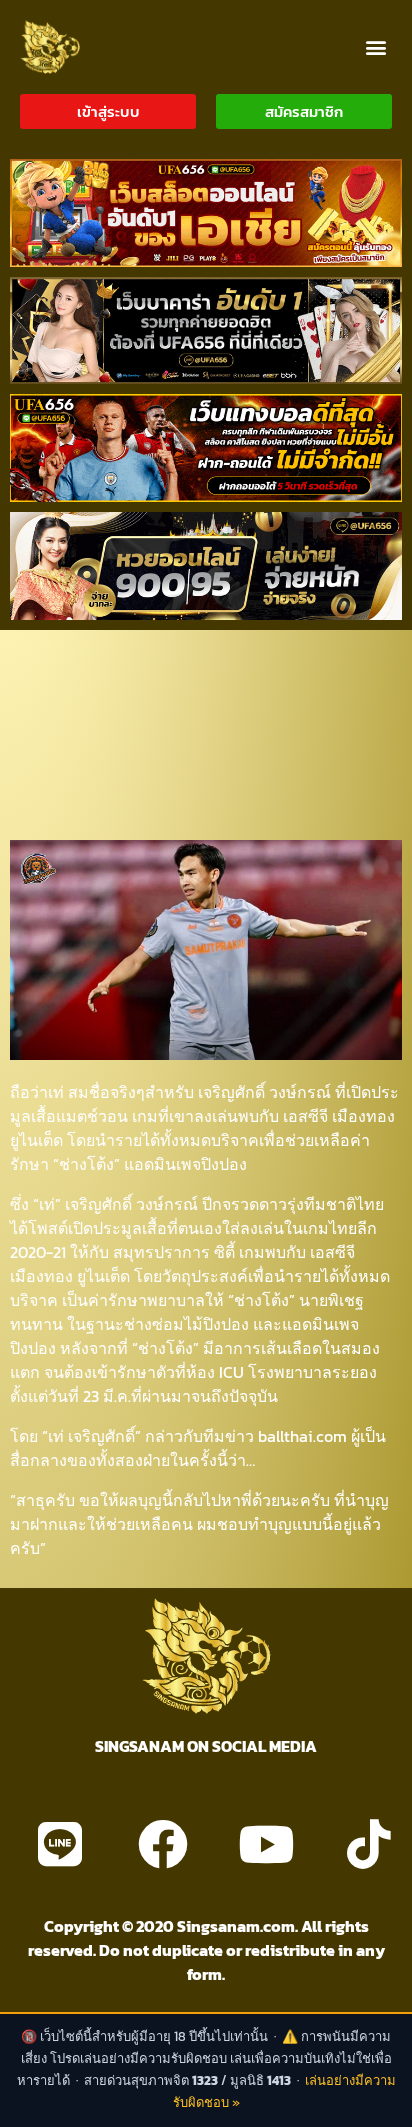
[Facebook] (163, 1844)
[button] (375, 46)
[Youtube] (266, 1844)
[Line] (60, 1844)
